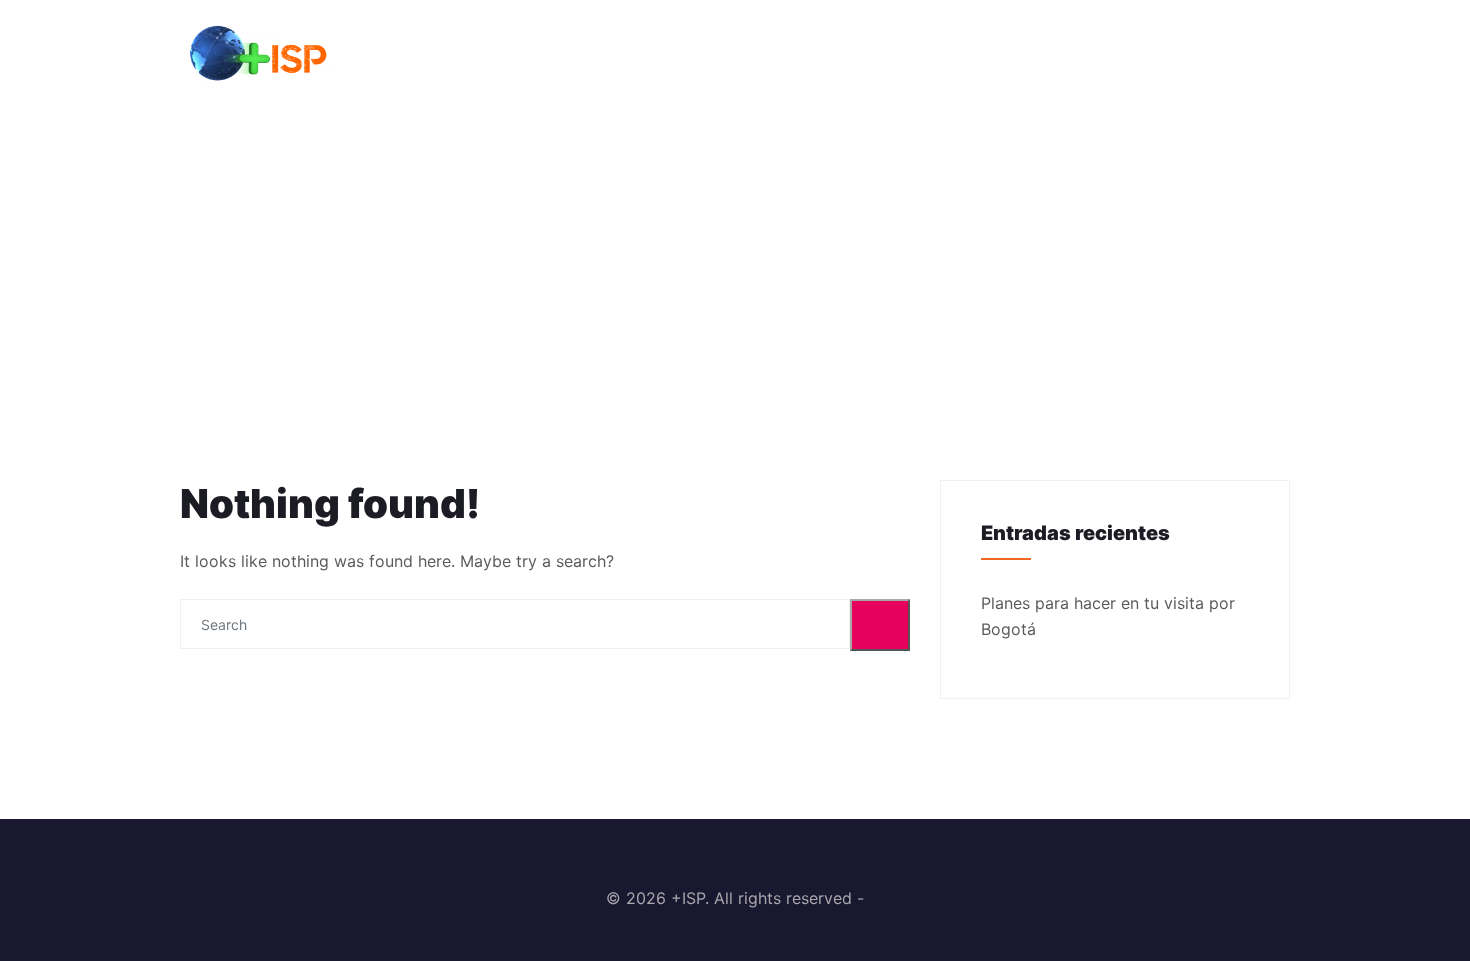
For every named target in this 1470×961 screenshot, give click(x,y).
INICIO (809, 54)
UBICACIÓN (1225, 54)
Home (708, 259)
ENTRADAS (1097, 54)
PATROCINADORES (945, 54)
